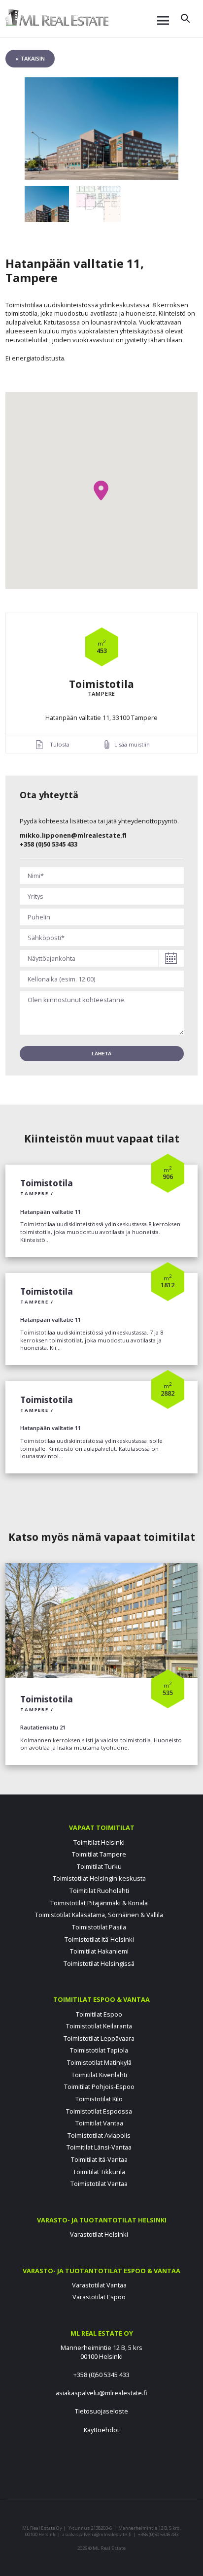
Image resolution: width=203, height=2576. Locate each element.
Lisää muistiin (132, 744)
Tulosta (60, 744)
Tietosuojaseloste (101, 2411)
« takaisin (30, 58)
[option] (102, 129)
